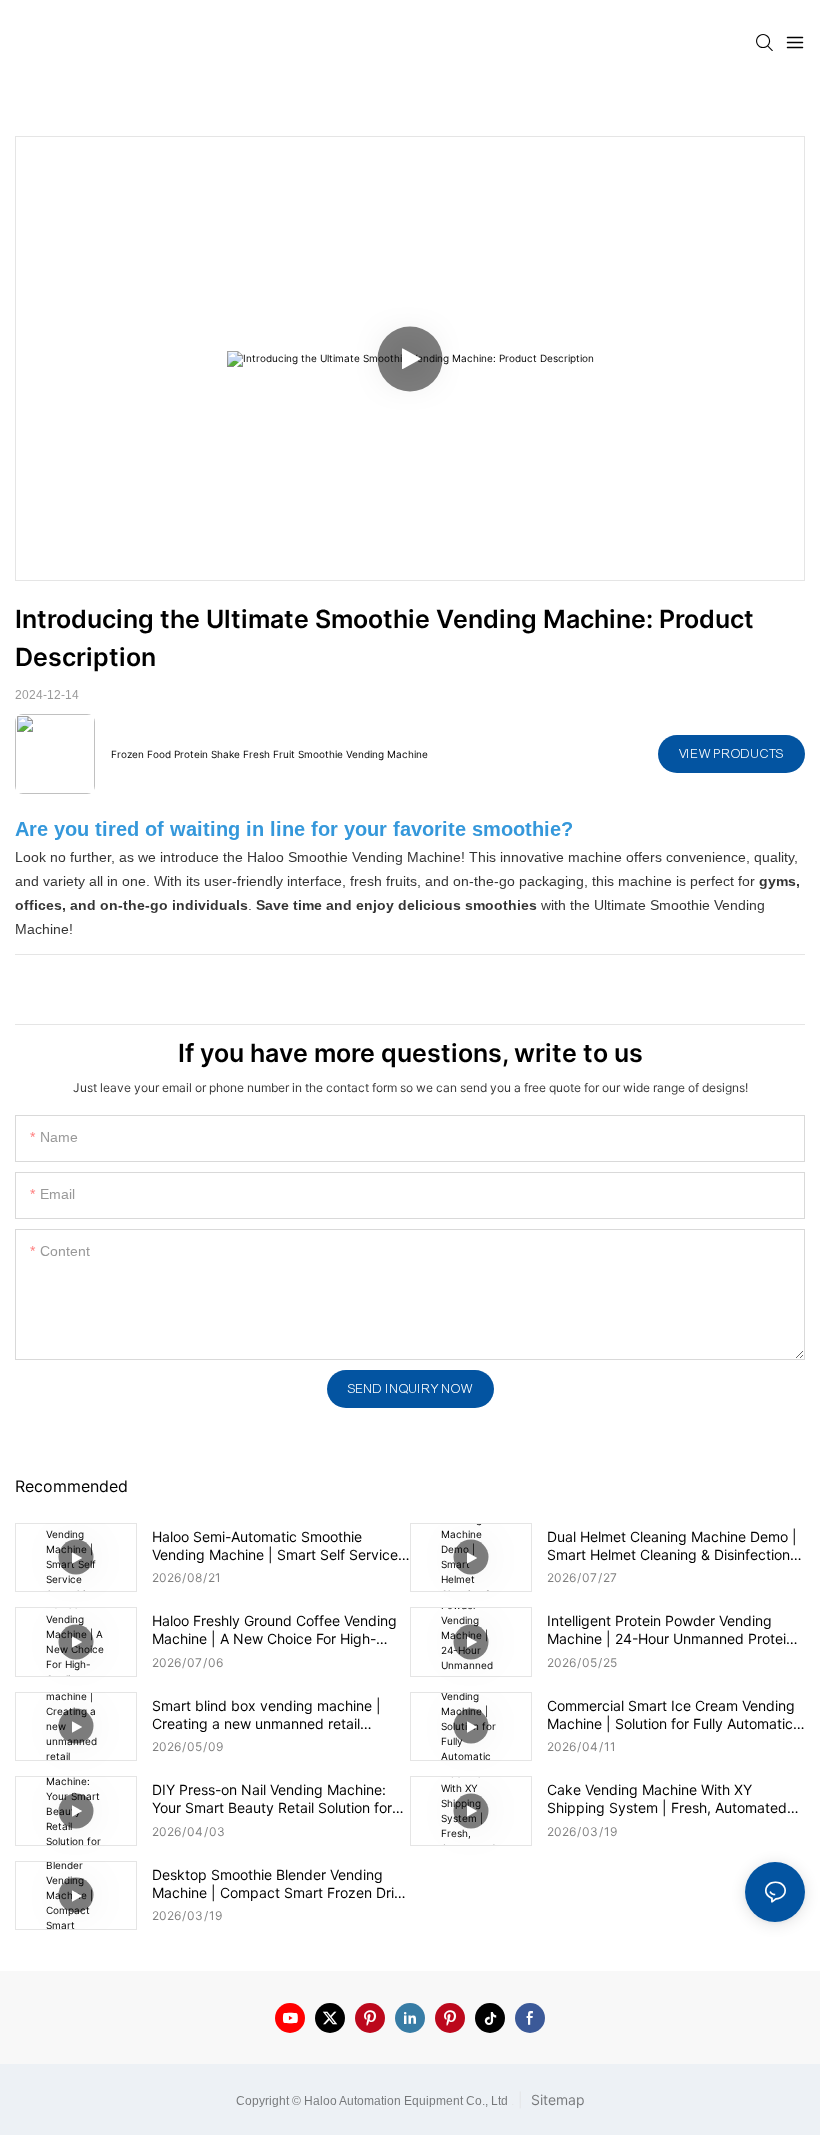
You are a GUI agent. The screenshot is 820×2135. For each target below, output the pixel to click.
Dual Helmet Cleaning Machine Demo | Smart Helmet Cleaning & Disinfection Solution (672, 1546)
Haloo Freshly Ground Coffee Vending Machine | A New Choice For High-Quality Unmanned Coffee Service (274, 1630)
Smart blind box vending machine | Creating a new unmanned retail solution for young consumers (266, 1715)
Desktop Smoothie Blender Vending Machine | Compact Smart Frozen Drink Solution (281, 1884)
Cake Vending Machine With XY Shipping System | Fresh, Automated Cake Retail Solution (667, 1799)
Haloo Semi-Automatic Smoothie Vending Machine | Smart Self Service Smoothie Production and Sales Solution (275, 1546)
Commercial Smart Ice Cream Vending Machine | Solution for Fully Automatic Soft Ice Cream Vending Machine (671, 1715)
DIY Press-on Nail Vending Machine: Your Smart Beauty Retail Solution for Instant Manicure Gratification (272, 1799)
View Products (731, 754)
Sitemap (556, 2099)
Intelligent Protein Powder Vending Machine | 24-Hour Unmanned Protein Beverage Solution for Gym (670, 1630)
